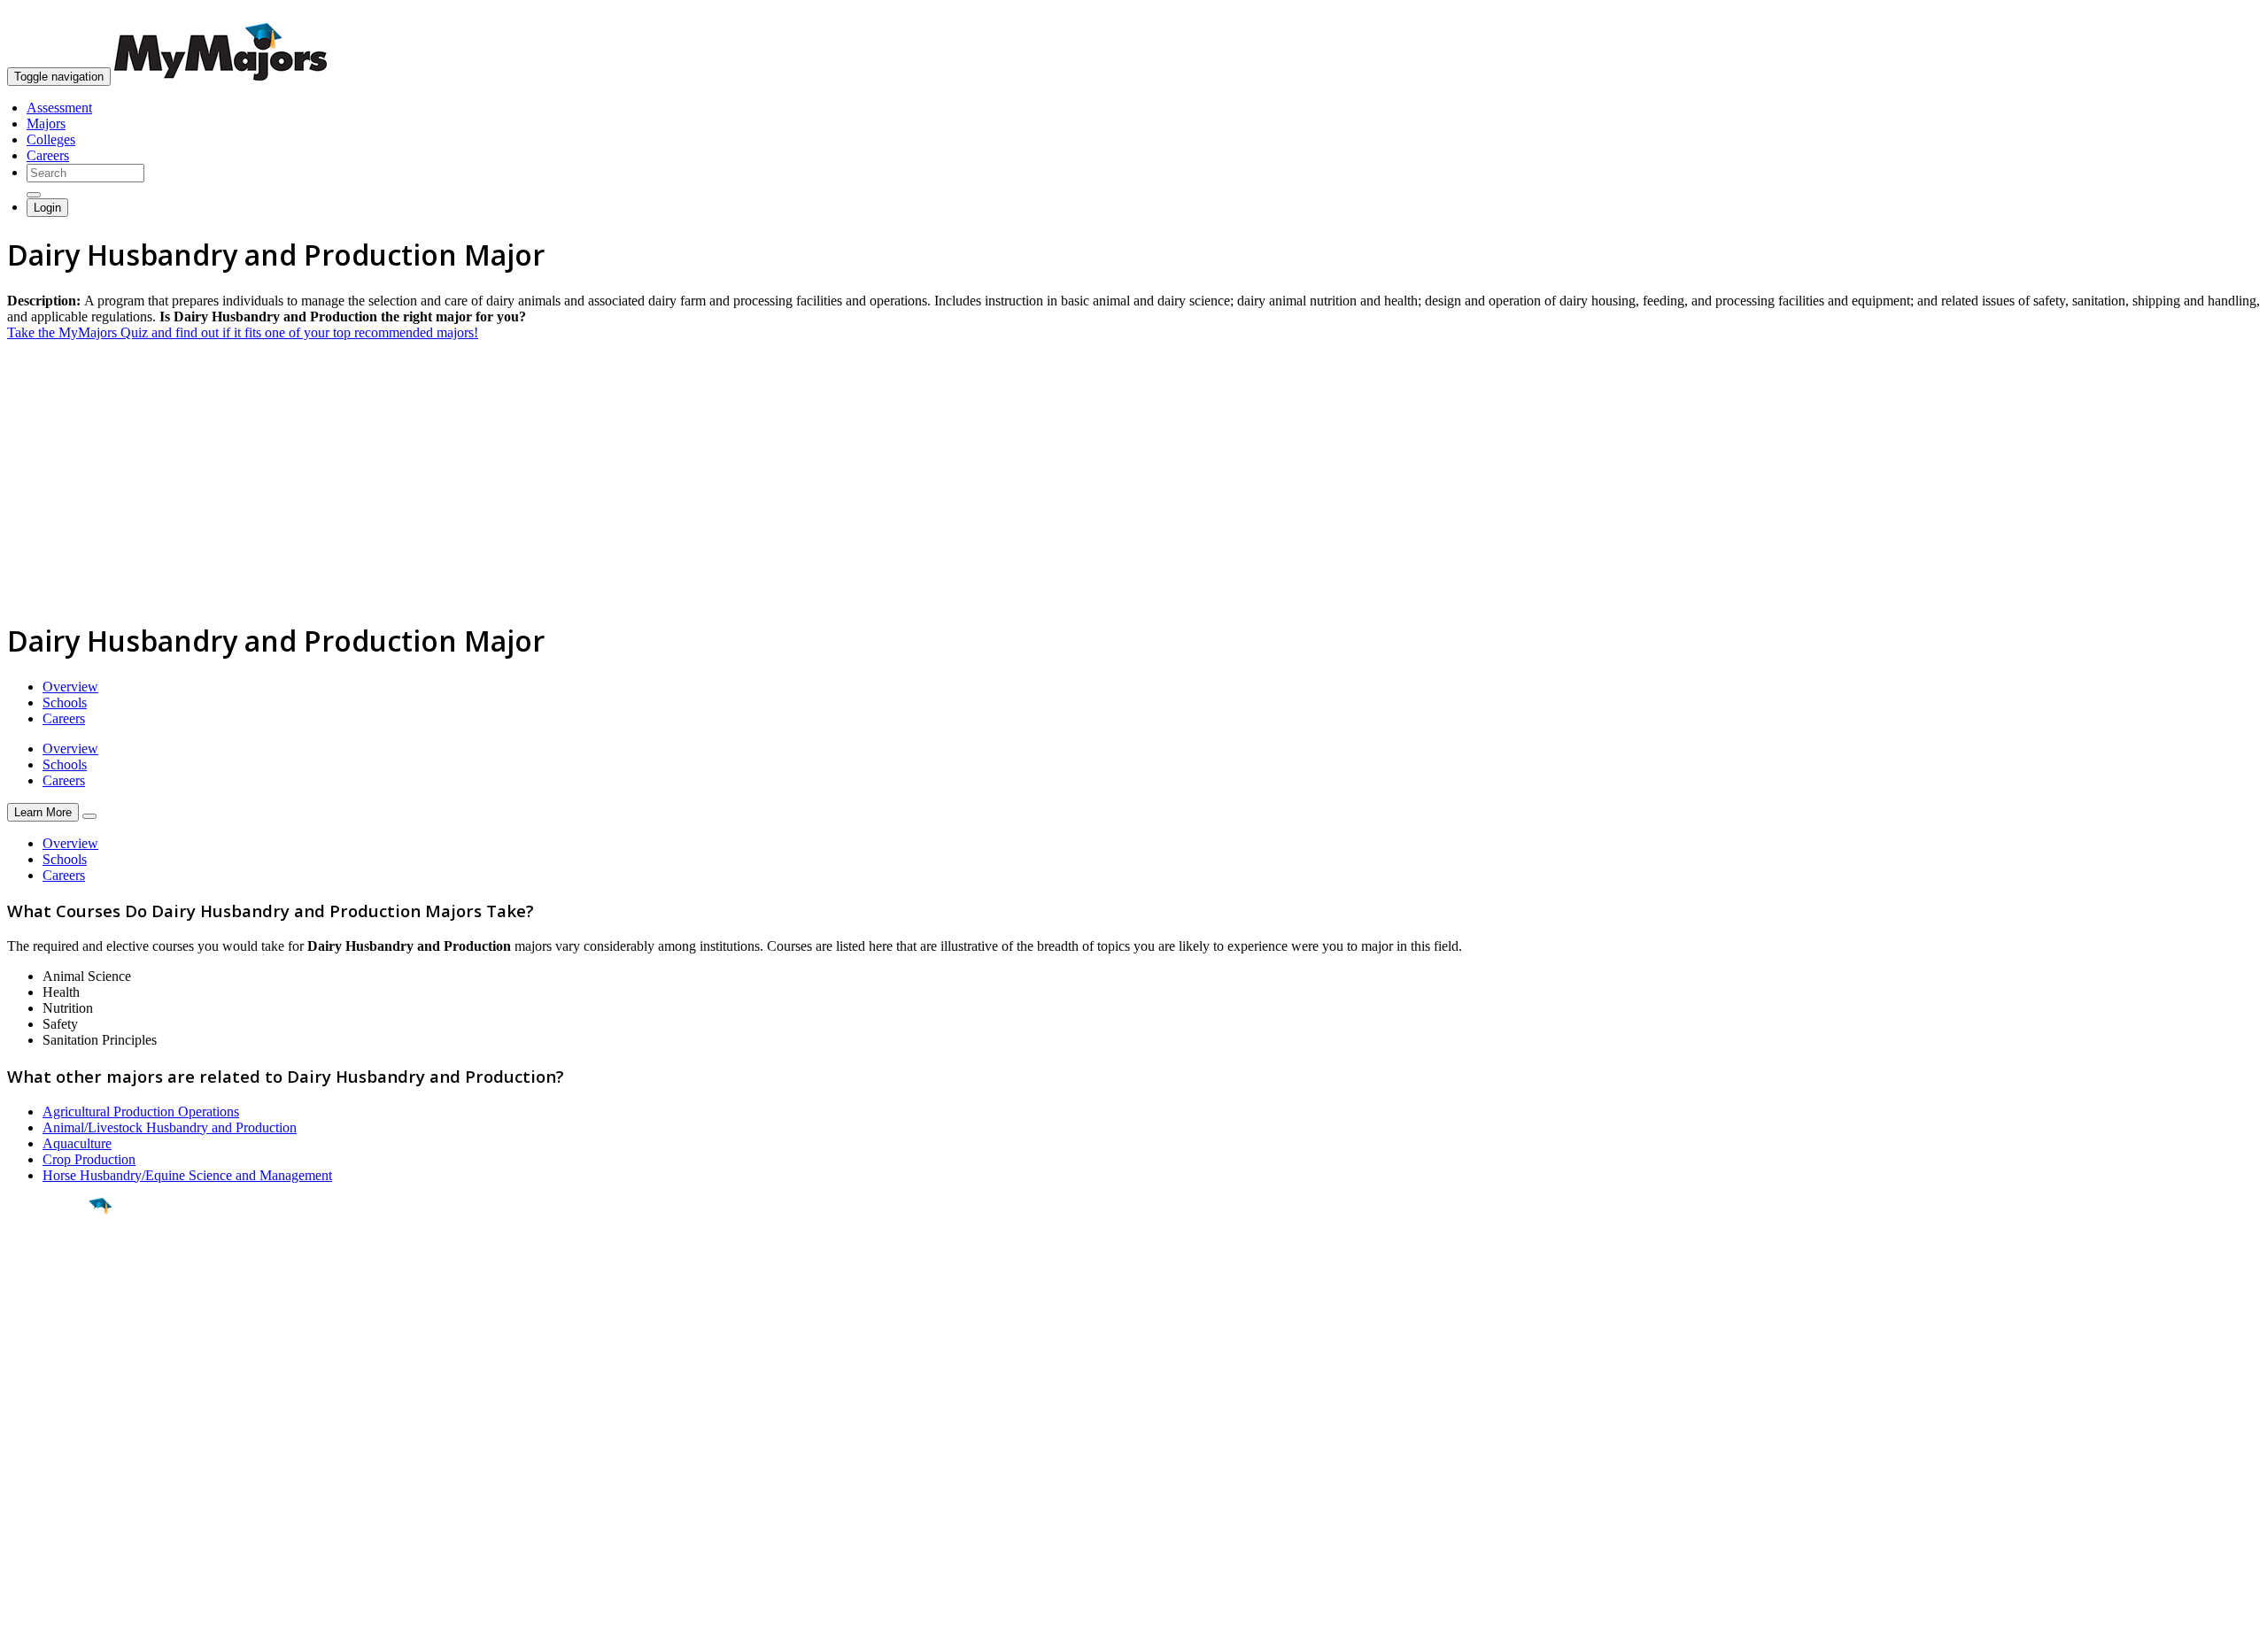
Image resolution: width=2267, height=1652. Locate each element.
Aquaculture (77, 1143)
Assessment (59, 108)
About (29, 1409)
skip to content (2224, 14)
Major (49, 1266)
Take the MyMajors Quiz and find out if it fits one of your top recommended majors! (243, 332)
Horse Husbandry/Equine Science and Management (187, 1175)
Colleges (51, 139)
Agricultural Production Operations (141, 1112)
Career (52, 1343)
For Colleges (43, 1476)
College (54, 1304)
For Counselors (50, 1460)
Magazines (37, 1492)
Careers (48, 155)
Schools (65, 702)
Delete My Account (62, 1508)
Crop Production (89, 1159)
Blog (21, 1524)
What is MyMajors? (62, 1444)
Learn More (43, 812)
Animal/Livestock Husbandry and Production (170, 1127)
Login (47, 208)
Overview (70, 687)
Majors (46, 124)
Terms (24, 1629)
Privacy (73, 1629)
